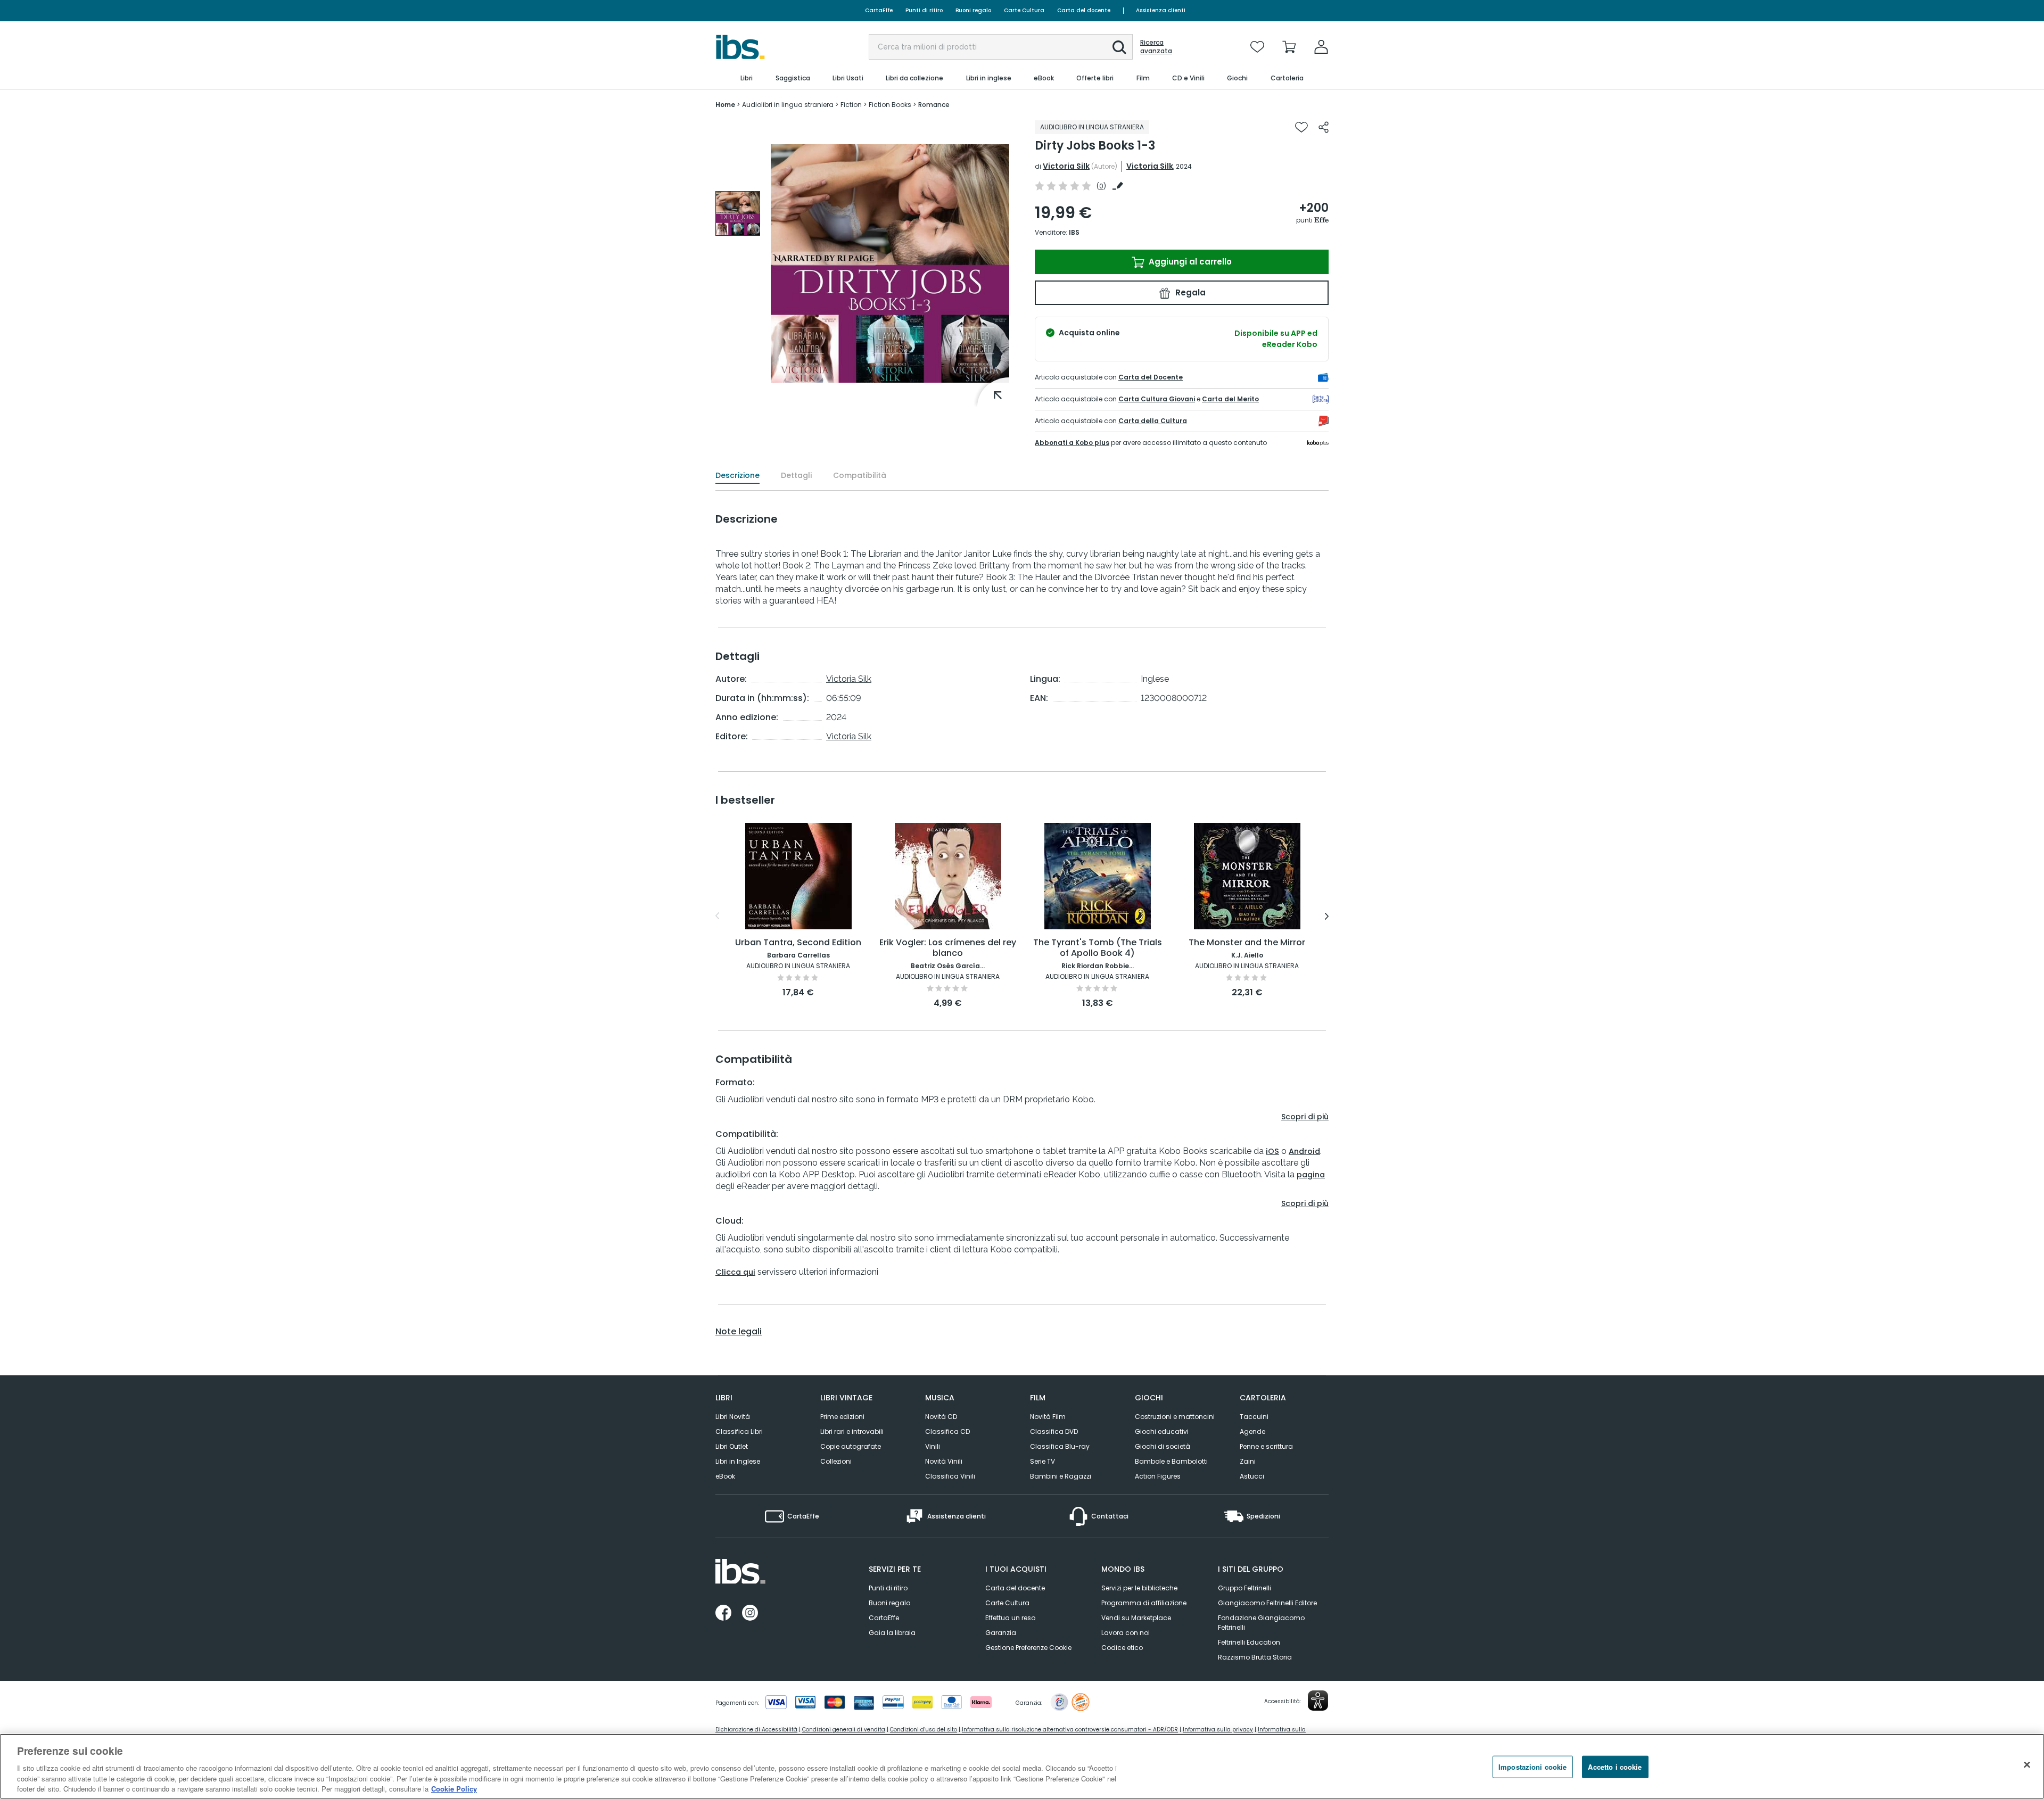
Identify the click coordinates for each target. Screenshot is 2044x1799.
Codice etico (1122, 1648)
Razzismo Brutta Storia (1255, 1657)
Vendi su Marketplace (1136, 1618)
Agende (1252, 1431)
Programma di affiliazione (1144, 1603)
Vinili (933, 1446)
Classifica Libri (739, 1431)
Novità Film (1048, 1417)
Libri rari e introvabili (852, 1431)
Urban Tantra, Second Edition (798, 943)
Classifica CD (947, 1431)
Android (1304, 1151)
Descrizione (737, 475)
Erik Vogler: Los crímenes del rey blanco (948, 948)
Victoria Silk (1066, 166)
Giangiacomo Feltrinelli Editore (1267, 1603)
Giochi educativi (1162, 1431)
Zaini (1248, 1461)
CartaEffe (879, 10)
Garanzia (1001, 1633)
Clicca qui (735, 1272)
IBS (1074, 232)
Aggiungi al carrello (1189, 262)
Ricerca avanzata (1156, 47)
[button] (1119, 47)
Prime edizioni (842, 1417)
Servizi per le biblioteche (1139, 1588)
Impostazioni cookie (1532, 1767)
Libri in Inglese (738, 1461)
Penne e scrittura (1266, 1446)
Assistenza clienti (1161, 10)
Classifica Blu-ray (1060, 1446)
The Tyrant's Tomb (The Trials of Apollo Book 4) (1098, 948)
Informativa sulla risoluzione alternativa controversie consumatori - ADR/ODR (1070, 1730)
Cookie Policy (454, 1788)
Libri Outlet (732, 1446)
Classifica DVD (1054, 1431)
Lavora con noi (1126, 1633)
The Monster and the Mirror (1247, 943)
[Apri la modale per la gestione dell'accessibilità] (1318, 1701)
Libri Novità (733, 1417)
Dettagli (796, 475)
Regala (1189, 292)
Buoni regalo (973, 10)
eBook (725, 1476)
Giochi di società (1163, 1446)
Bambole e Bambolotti (1171, 1461)
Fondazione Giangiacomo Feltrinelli (1261, 1623)
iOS (1272, 1151)
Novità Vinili (944, 1461)
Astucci (1252, 1476)
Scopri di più (1305, 1117)
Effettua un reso (1010, 1618)
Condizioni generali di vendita (844, 1730)
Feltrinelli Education (1249, 1642)
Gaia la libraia (892, 1633)
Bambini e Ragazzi (1061, 1476)
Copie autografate (851, 1446)
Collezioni (836, 1461)
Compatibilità (860, 475)
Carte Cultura (1024, 10)
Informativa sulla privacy (1218, 1730)
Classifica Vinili (950, 1476)
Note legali (739, 1332)
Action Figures (1158, 1476)
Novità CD (941, 1417)
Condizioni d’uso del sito (924, 1730)
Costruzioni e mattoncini (1175, 1417)
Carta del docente (1084, 10)
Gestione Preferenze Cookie (1028, 1648)
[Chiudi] (2027, 1765)
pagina (1311, 1175)
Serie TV (1042, 1461)
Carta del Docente (1151, 377)
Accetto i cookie (1615, 1767)
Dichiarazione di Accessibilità (756, 1730)
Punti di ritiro (924, 10)
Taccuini (1254, 1417)
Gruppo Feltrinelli (1244, 1588)
